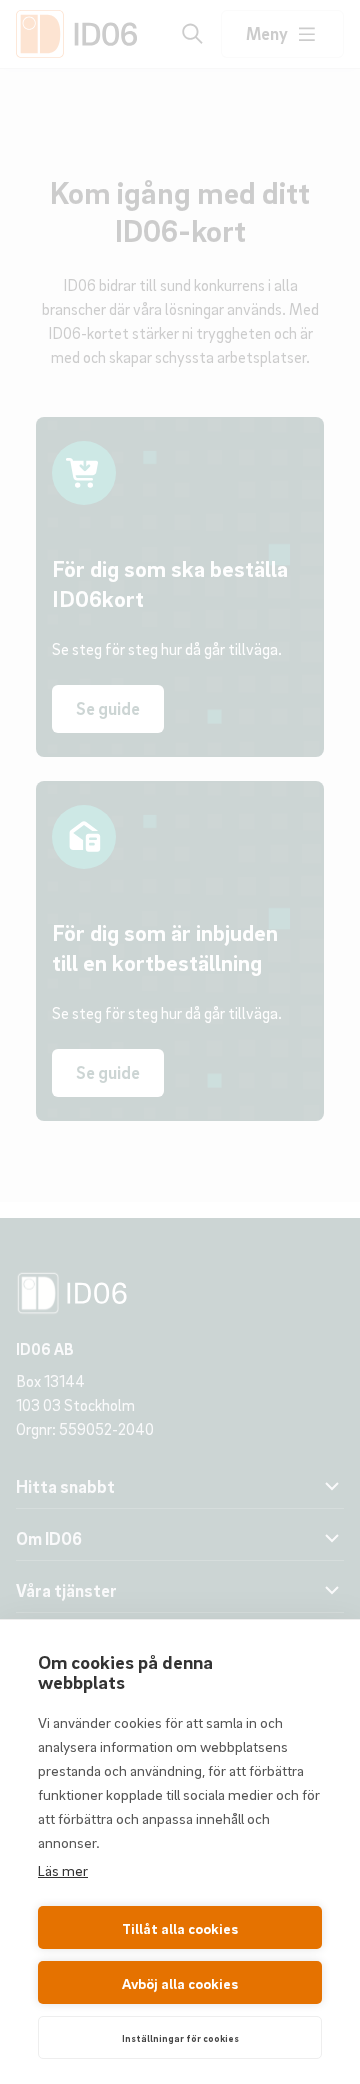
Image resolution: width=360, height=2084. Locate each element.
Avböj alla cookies (180, 1983)
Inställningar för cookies (180, 2038)
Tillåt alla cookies (180, 1928)
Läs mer (63, 1870)
